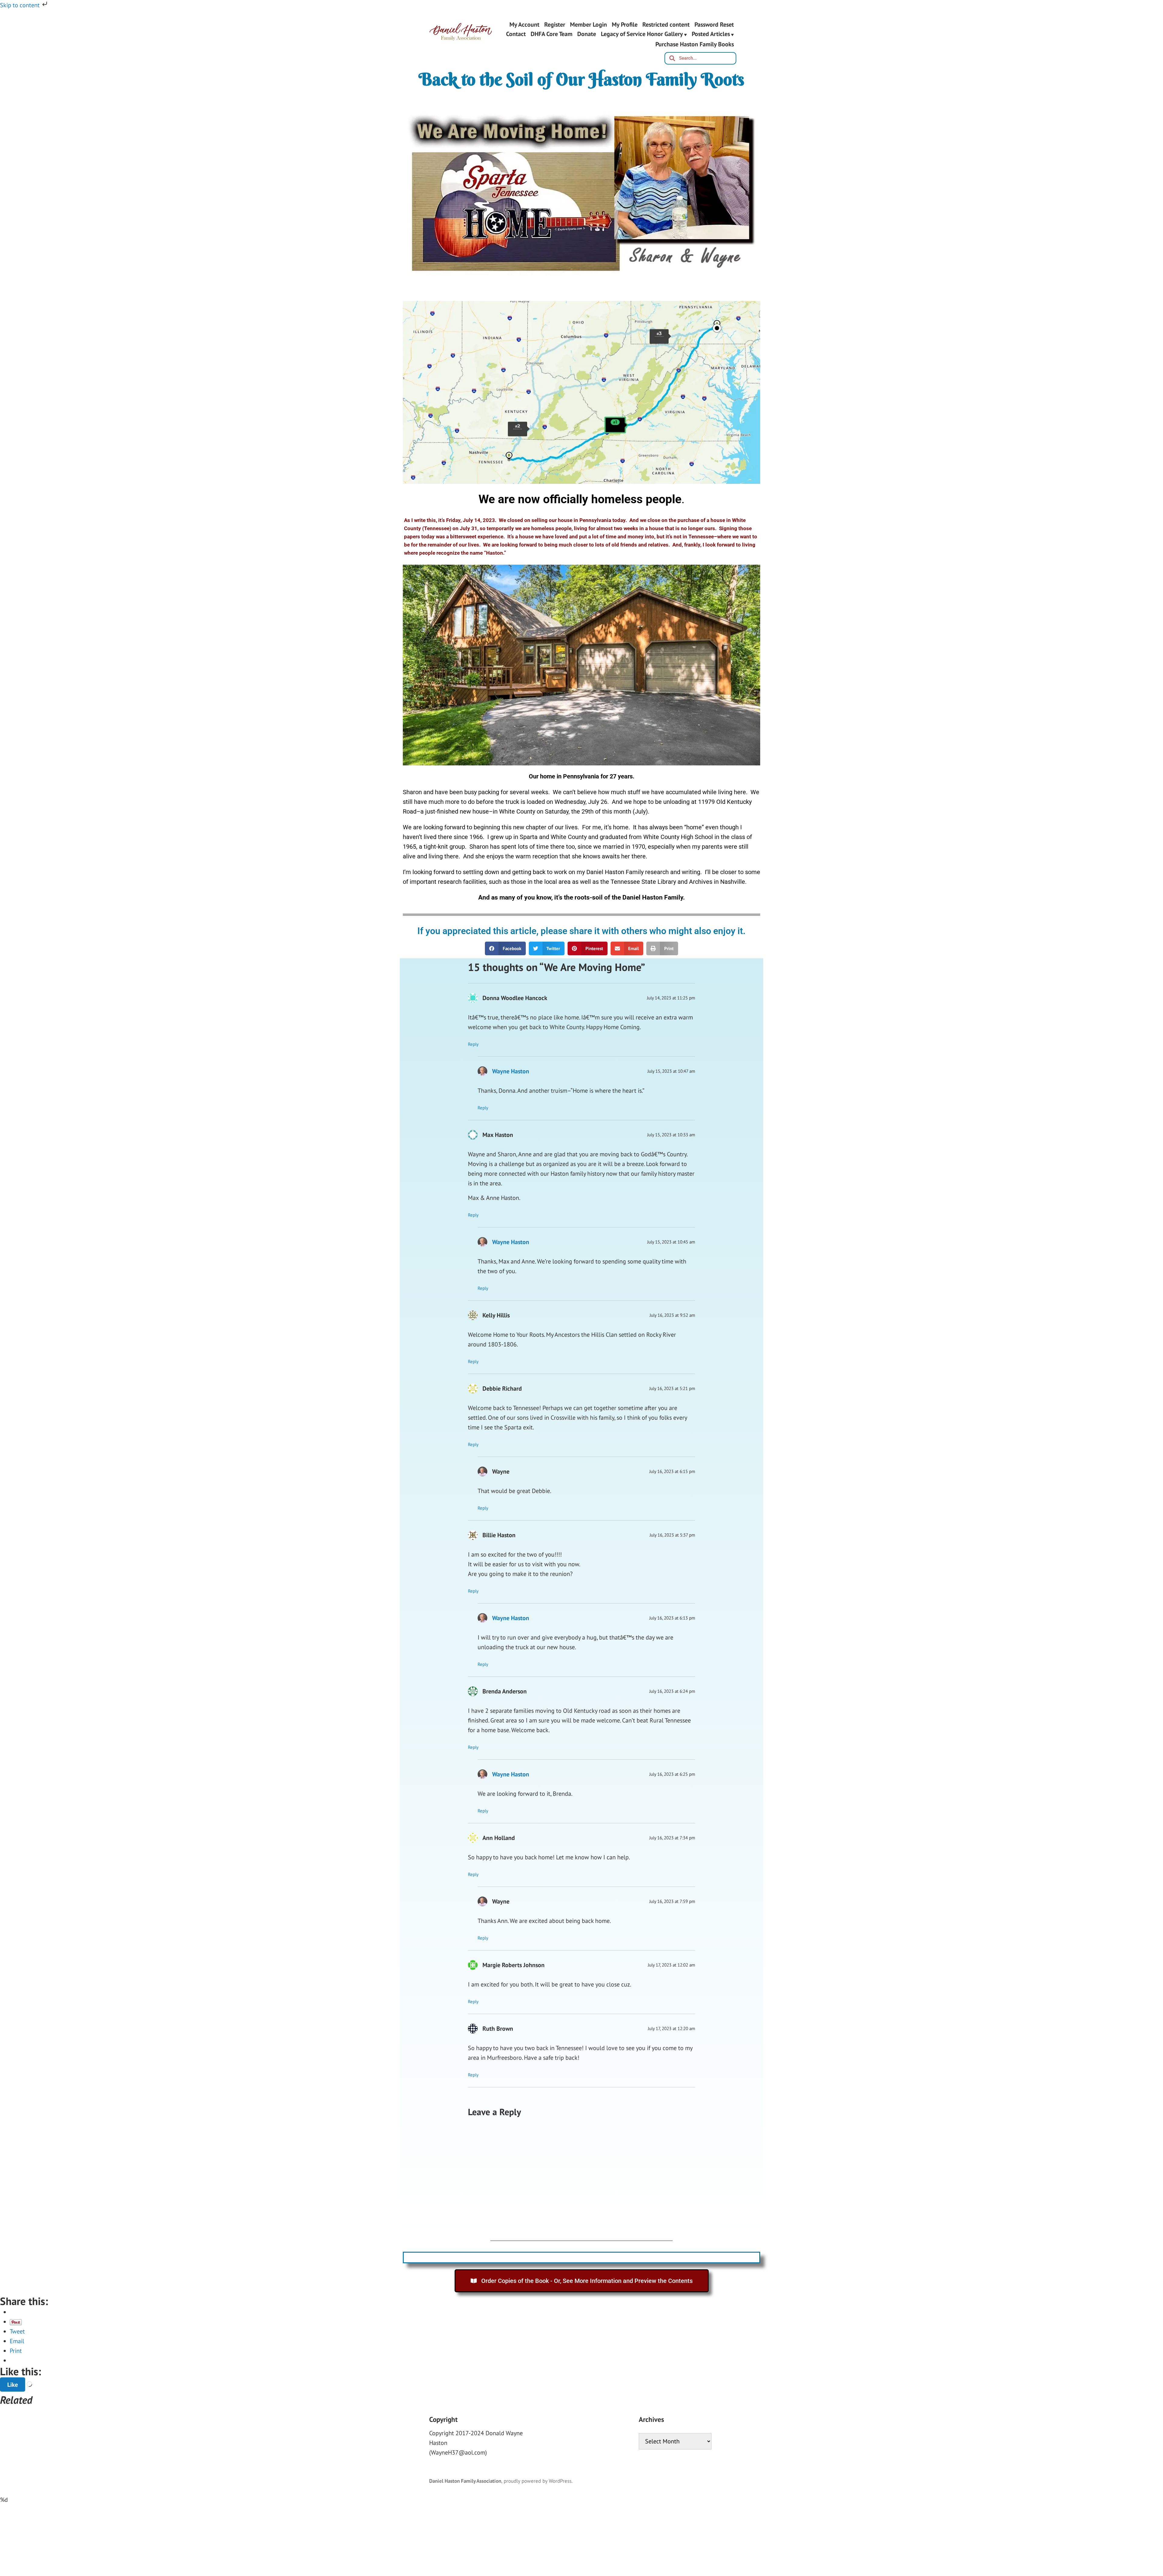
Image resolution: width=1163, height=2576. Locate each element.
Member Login (588, 24)
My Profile (625, 24)
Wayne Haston (511, 1071)
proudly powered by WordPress (538, 2481)
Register (555, 24)
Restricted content (666, 24)
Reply (473, 1044)
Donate (587, 35)
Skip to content (21, 5)
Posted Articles (711, 35)
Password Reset (714, 24)
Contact (516, 35)
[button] (505, 948)
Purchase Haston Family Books (695, 44)
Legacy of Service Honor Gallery (642, 35)
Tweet (17, 2332)
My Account (524, 24)
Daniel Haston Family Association (465, 2481)
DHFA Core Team (552, 35)
